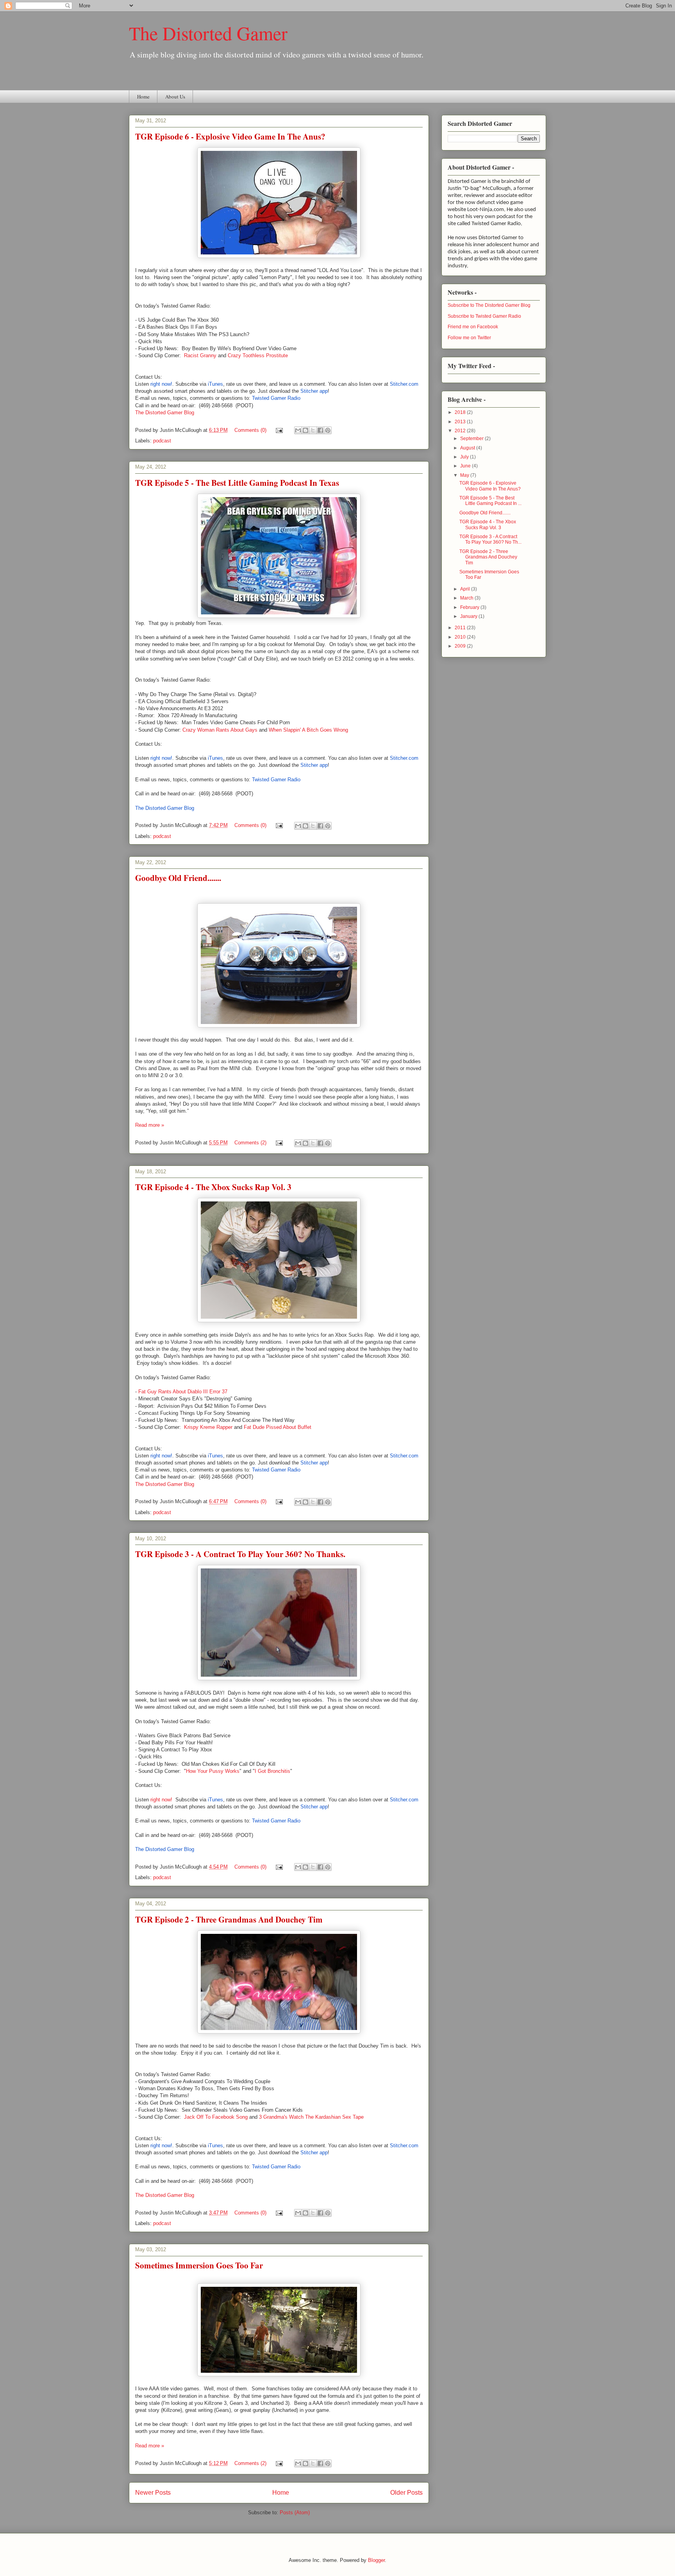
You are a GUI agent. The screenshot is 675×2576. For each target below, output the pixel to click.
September (472, 439)
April (466, 589)
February (470, 607)
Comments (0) (250, 430)
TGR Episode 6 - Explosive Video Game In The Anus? (230, 136)
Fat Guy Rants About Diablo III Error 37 (183, 1392)
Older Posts (406, 2493)
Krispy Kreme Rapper (208, 1427)
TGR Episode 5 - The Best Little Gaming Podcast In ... (490, 501)
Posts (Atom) (295, 2512)
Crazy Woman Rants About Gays (220, 730)
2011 (461, 628)
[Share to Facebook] (320, 430)
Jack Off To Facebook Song (216, 2117)
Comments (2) (250, 1143)
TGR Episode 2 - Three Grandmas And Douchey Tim (229, 1919)
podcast (162, 441)
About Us (175, 97)
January (469, 616)
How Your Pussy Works (213, 1771)
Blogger (376, 2560)
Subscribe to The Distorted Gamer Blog (489, 305)
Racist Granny (200, 355)
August (468, 448)
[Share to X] (313, 430)
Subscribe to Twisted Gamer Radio (484, 316)
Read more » (150, 1125)
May (465, 475)
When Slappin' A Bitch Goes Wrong (308, 730)
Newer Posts (153, 2493)
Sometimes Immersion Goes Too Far (199, 2265)
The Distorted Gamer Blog (165, 413)
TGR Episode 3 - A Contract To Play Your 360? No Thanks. (240, 1554)
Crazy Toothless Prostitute (258, 355)
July (465, 457)
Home (143, 97)
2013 (461, 422)
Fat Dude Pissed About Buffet (278, 1427)
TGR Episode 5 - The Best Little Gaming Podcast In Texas (237, 483)
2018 (461, 412)
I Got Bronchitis (272, 1771)
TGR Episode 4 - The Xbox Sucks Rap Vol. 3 (213, 1187)
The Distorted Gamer (208, 33)
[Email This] (298, 430)
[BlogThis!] (305, 430)
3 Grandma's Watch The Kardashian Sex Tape (311, 2117)
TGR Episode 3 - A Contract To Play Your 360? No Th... (490, 539)
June (466, 466)
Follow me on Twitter (469, 338)
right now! (161, 1800)
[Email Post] (279, 430)
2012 (461, 431)
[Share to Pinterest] (328, 430)
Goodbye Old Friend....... (178, 878)
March (467, 598)
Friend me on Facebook (473, 327)
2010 (461, 637)
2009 (461, 646)
